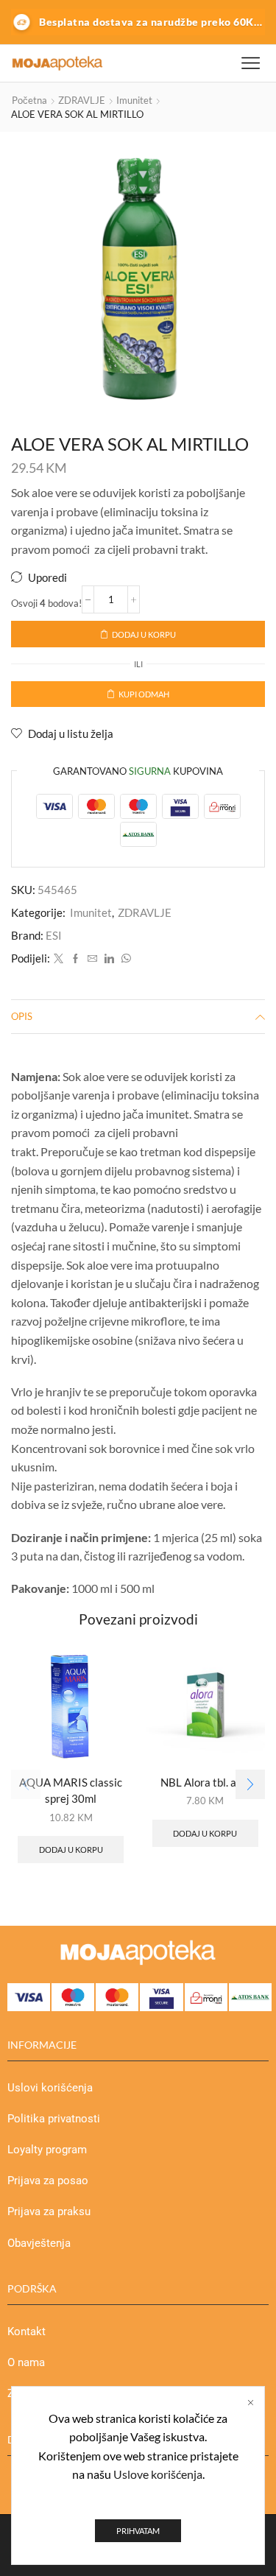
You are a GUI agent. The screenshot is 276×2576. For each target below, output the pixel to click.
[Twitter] (59, 959)
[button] (250, 1784)
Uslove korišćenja (158, 2474)
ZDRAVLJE (82, 100)
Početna (29, 100)
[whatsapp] (124, 959)
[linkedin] (109, 959)
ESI (54, 935)
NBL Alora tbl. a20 (205, 1782)
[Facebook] (75, 959)
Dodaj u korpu (144, 634)
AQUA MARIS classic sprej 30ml (71, 1790)
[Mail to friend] (92, 959)
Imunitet (134, 100)
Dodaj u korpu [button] (71, 1850)
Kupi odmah (144, 694)
